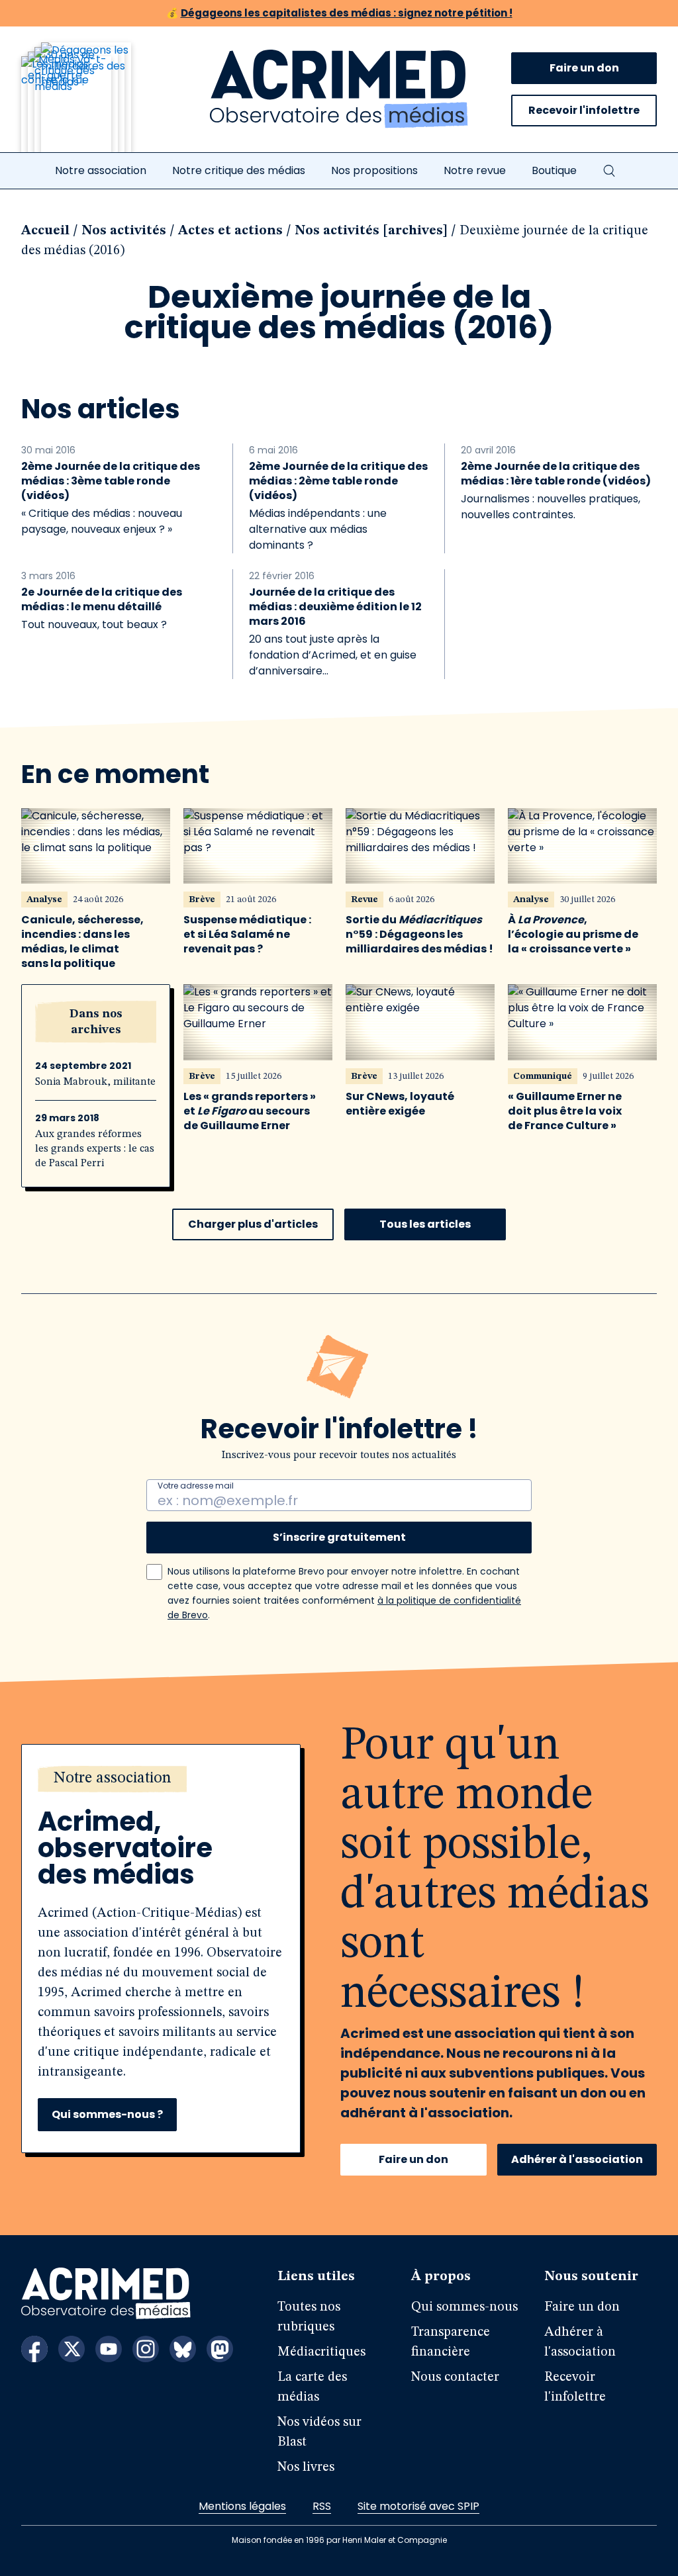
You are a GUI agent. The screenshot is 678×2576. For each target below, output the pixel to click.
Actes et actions (230, 231)
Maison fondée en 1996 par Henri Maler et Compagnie (339, 2540)
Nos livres (306, 2467)
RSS (322, 2506)
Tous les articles (425, 1224)
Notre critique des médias (239, 170)
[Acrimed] (339, 89)
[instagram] (146, 2349)
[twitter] (72, 2349)
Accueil (45, 231)
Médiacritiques (321, 2352)
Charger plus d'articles (253, 1224)
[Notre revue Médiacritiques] (94, 105)
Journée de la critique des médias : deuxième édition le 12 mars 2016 (335, 607)
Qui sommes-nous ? (107, 2114)
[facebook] (34, 2349)
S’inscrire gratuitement (339, 1537)
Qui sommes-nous (464, 2307)
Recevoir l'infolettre (584, 110)
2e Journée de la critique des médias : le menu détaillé (102, 600)
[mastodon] (220, 2349)
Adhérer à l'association (577, 2159)
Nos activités (124, 231)
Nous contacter (455, 2377)
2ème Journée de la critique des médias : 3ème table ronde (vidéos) (111, 481)
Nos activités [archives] (371, 231)
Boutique (554, 170)
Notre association (101, 170)
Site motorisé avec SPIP (418, 2506)
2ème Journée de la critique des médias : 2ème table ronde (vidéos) (338, 481)
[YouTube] (109, 2349)
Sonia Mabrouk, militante (95, 1082)
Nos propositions (374, 170)
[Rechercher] (609, 171)
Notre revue (475, 170)
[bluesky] (183, 2349)
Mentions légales (242, 2506)
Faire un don (584, 68)
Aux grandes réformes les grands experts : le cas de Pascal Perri (95, 1149)
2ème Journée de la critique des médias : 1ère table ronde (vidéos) (556, 474)
